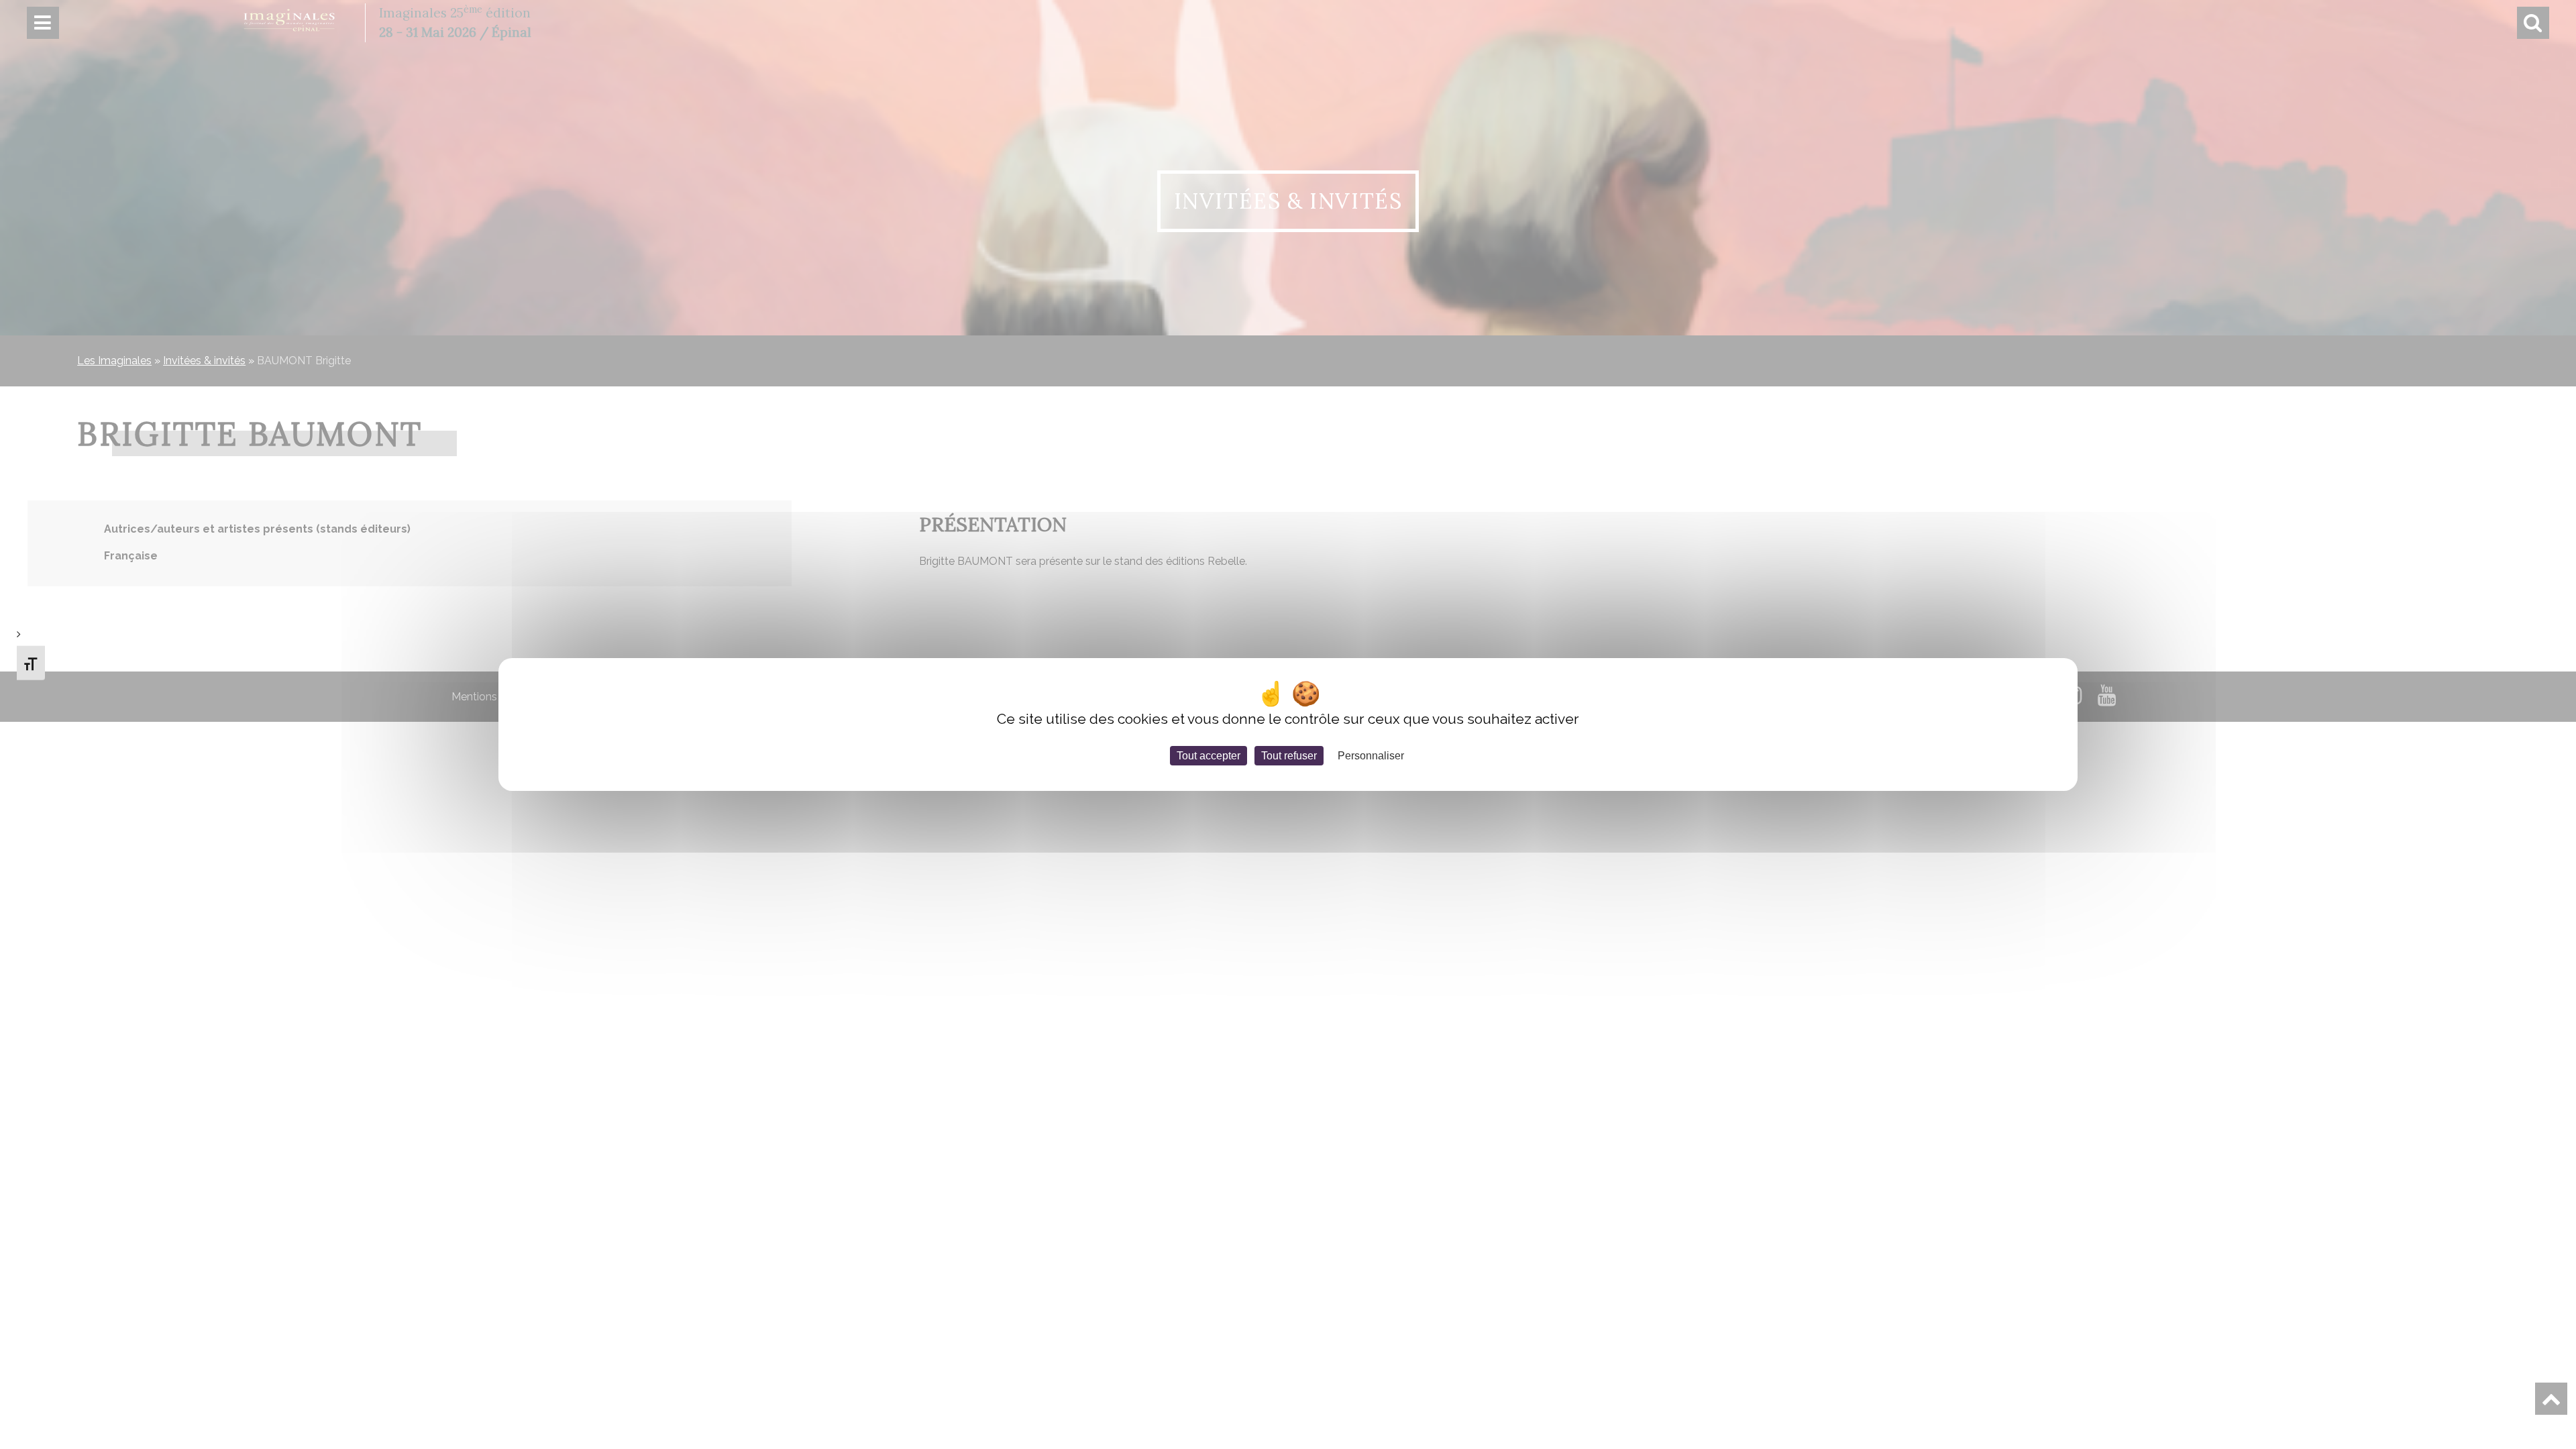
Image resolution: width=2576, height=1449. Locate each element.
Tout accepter (1209, 756)
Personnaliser (1371, 756)
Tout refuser (1289, 756)
